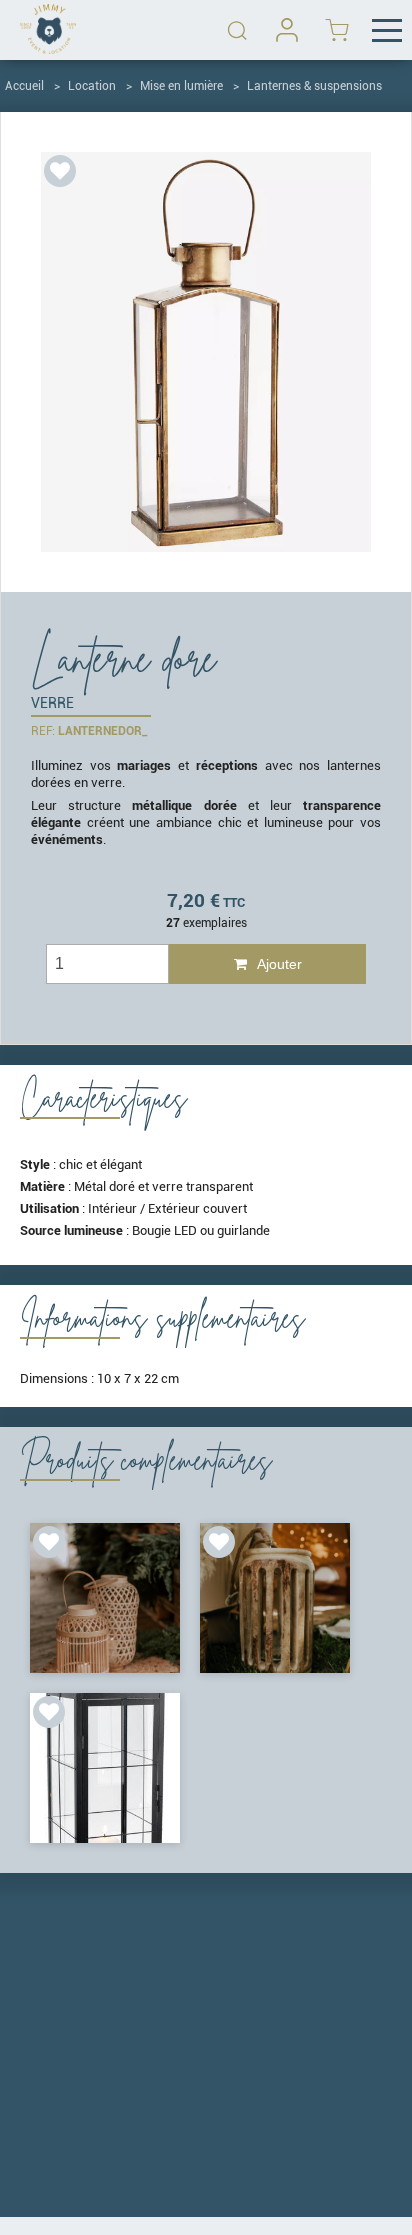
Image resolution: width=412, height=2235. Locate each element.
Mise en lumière (181, 86)
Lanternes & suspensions (314, 86)
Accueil (24, 86)
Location (92, 86)
